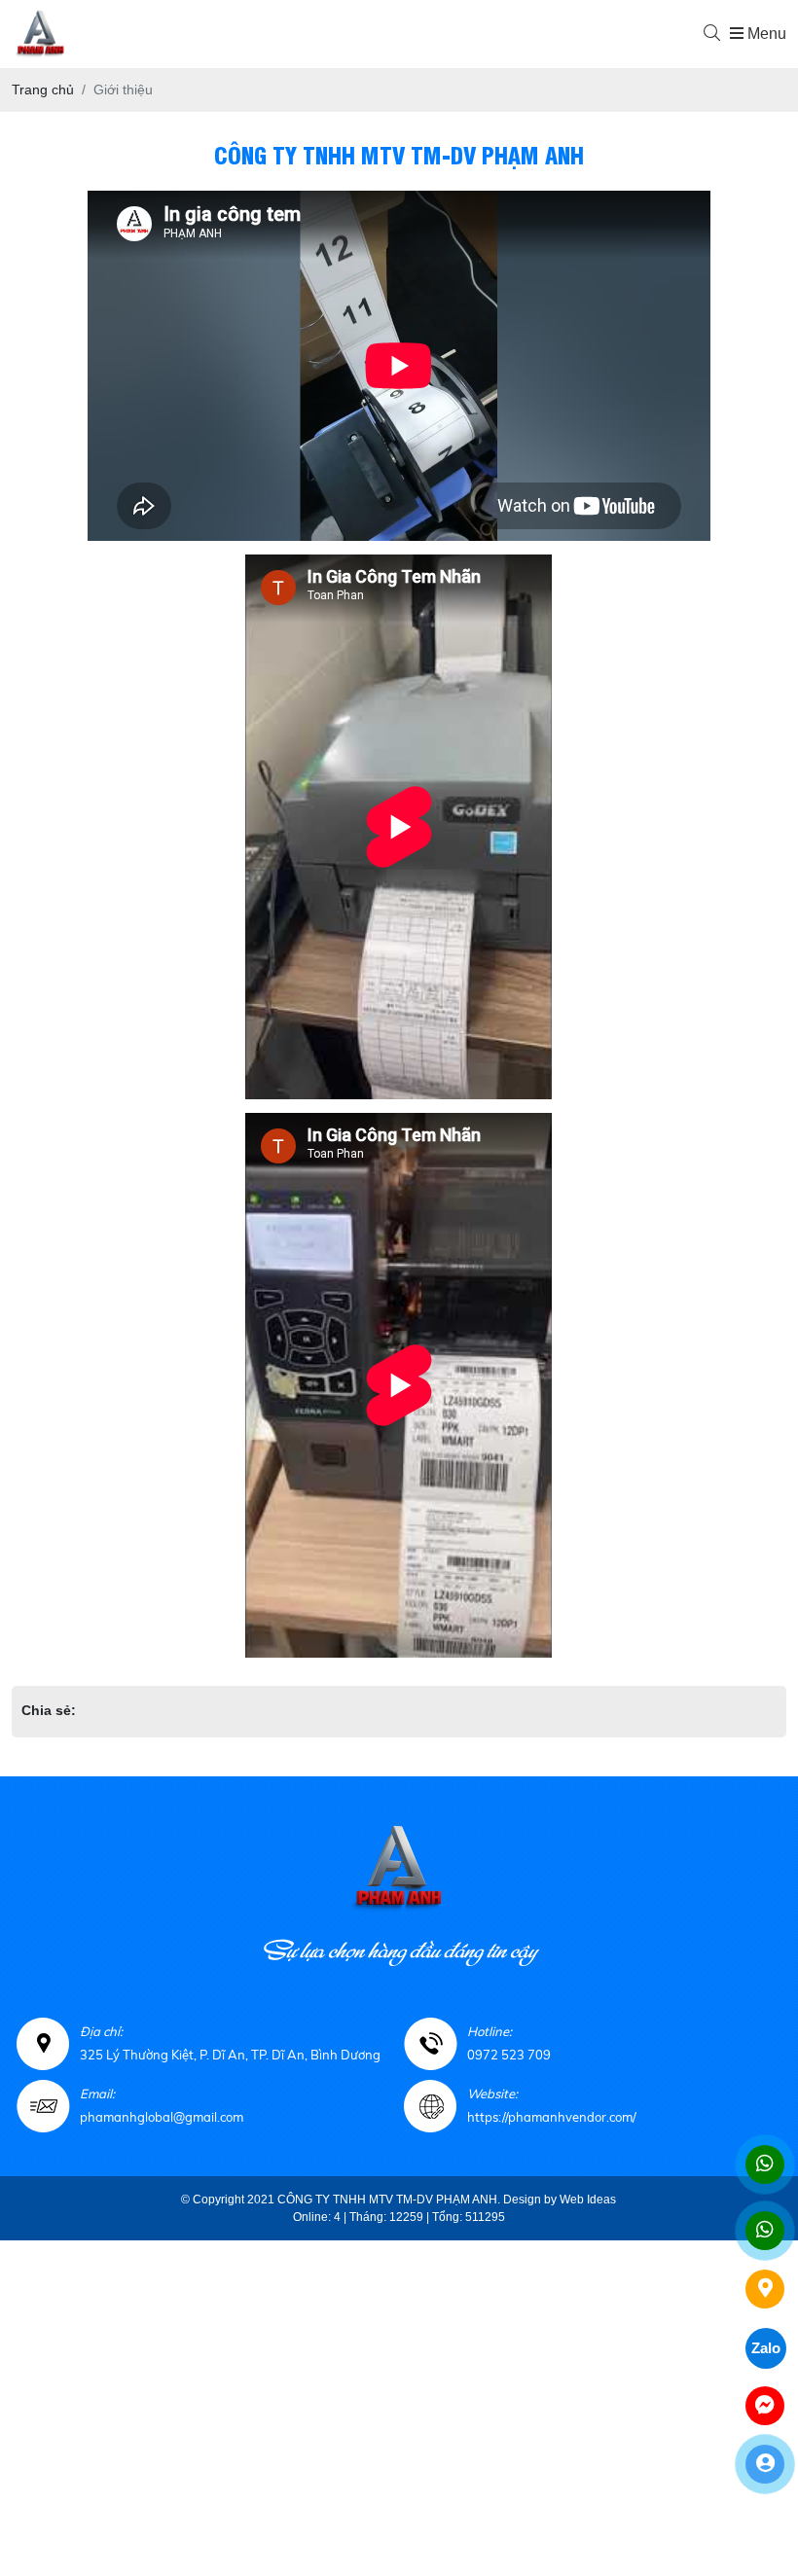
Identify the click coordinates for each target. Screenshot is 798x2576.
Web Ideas (588, 2200)
